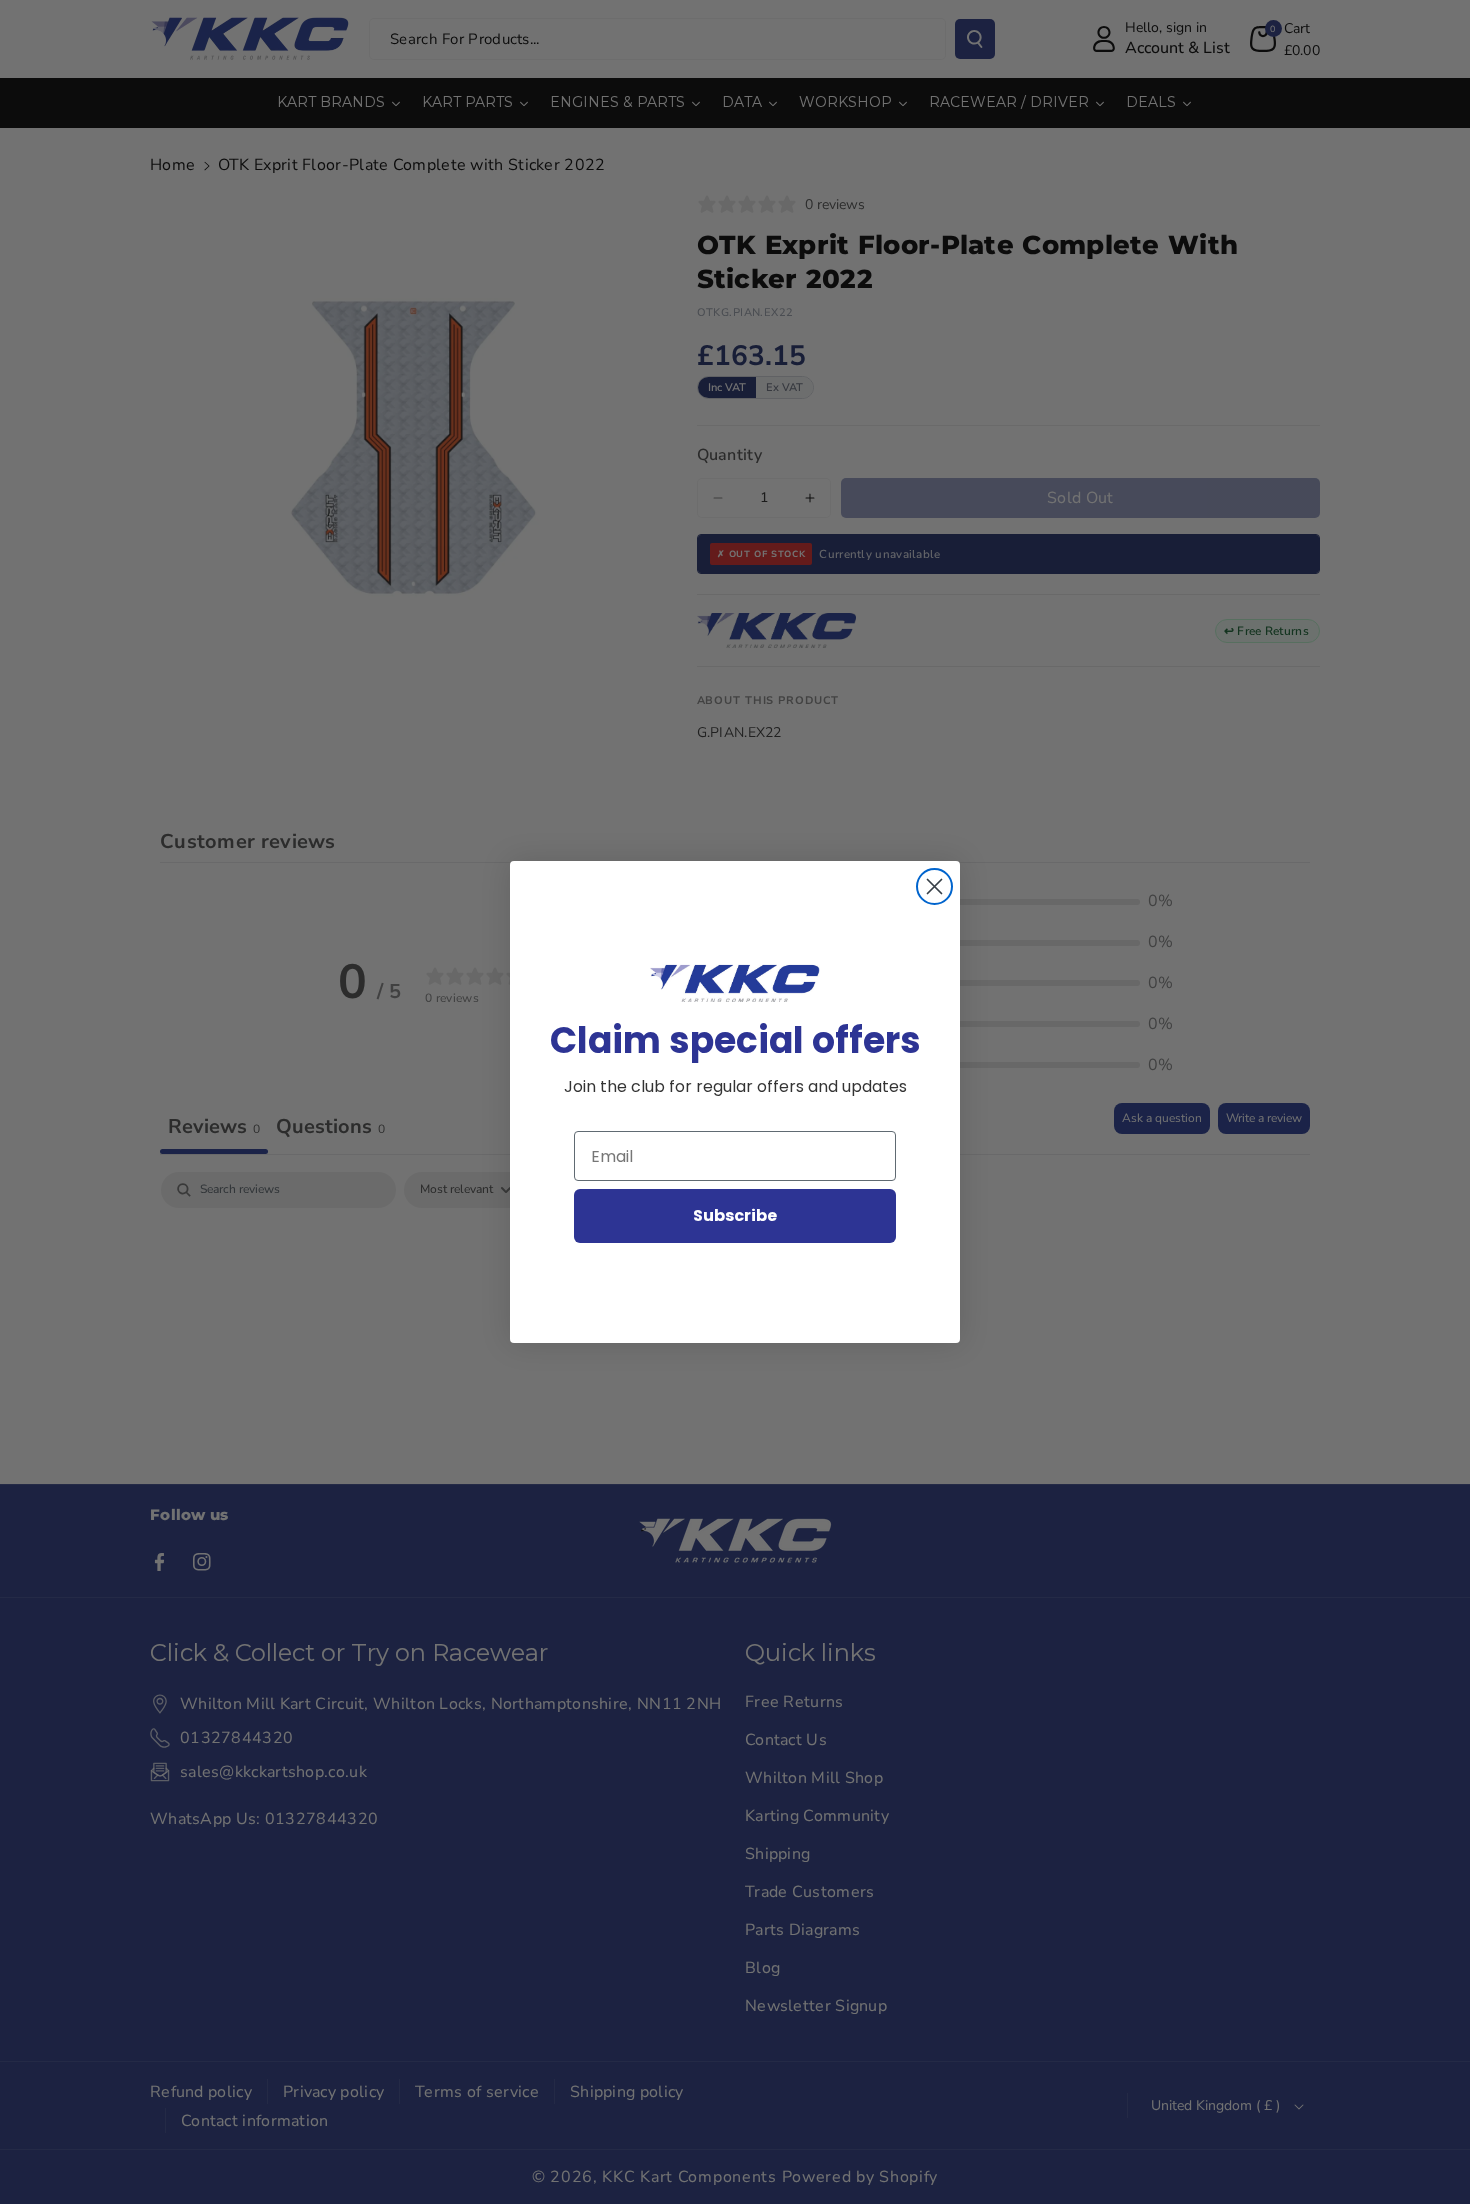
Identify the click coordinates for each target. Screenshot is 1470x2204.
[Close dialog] (934, 886)
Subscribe (735, 1215)
